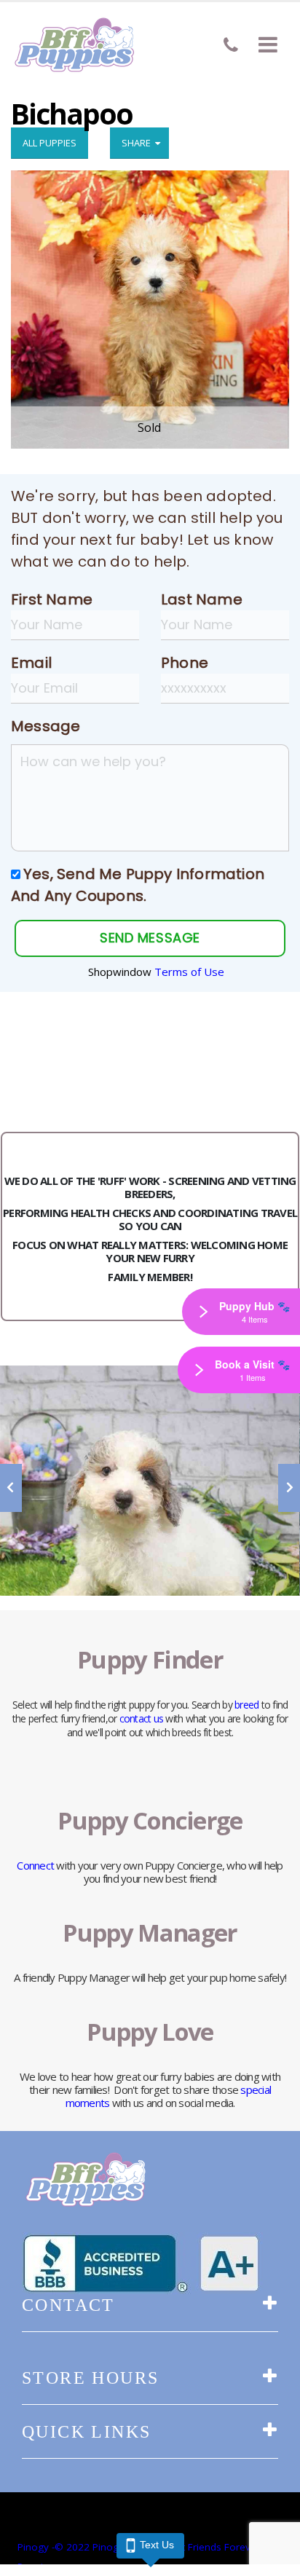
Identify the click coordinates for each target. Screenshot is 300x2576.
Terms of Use (189, 972)
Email (31, 663)
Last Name (202, 599)
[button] (268, 44)
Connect (35, 1865)
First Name (52, 599)
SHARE (138, 143)
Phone (185, 663)
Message (46, 726)
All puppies (50, 143)
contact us (142, 1718)
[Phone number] (231, 45)
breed (246, 1705)
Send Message (150, 938)
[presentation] (11, 1488)
